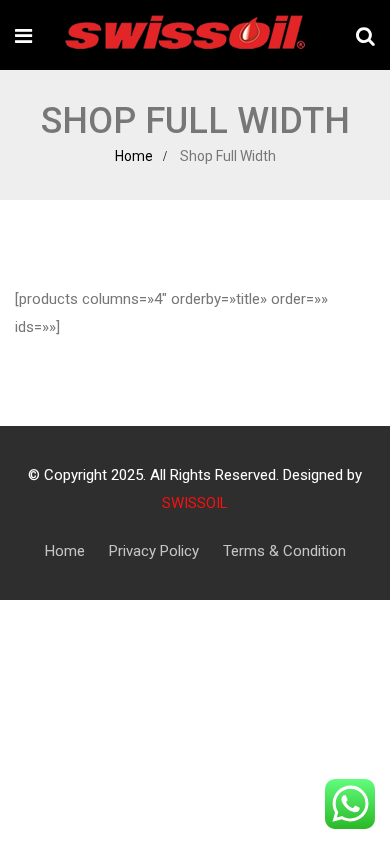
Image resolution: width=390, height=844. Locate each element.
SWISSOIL (195, 503)
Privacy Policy (154, 551)
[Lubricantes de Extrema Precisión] (179, 35)
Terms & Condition (284, 551)
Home (134, 156)
